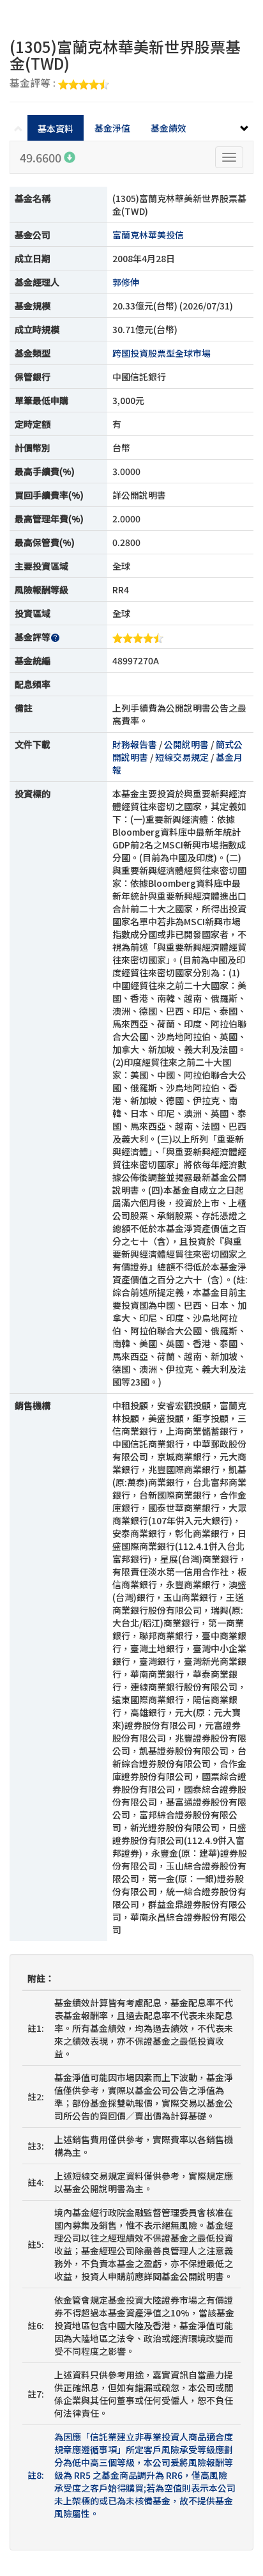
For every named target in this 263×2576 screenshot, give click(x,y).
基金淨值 (112, 128)
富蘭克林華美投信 (148, 235)
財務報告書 (135, 744)
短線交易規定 (182, 757)
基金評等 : (34, 84)
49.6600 (42, 157)
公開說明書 (186, 744)
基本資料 (56, 129)
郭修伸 (126, 282)
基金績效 (169, 128)
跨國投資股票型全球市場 (162, 353)
